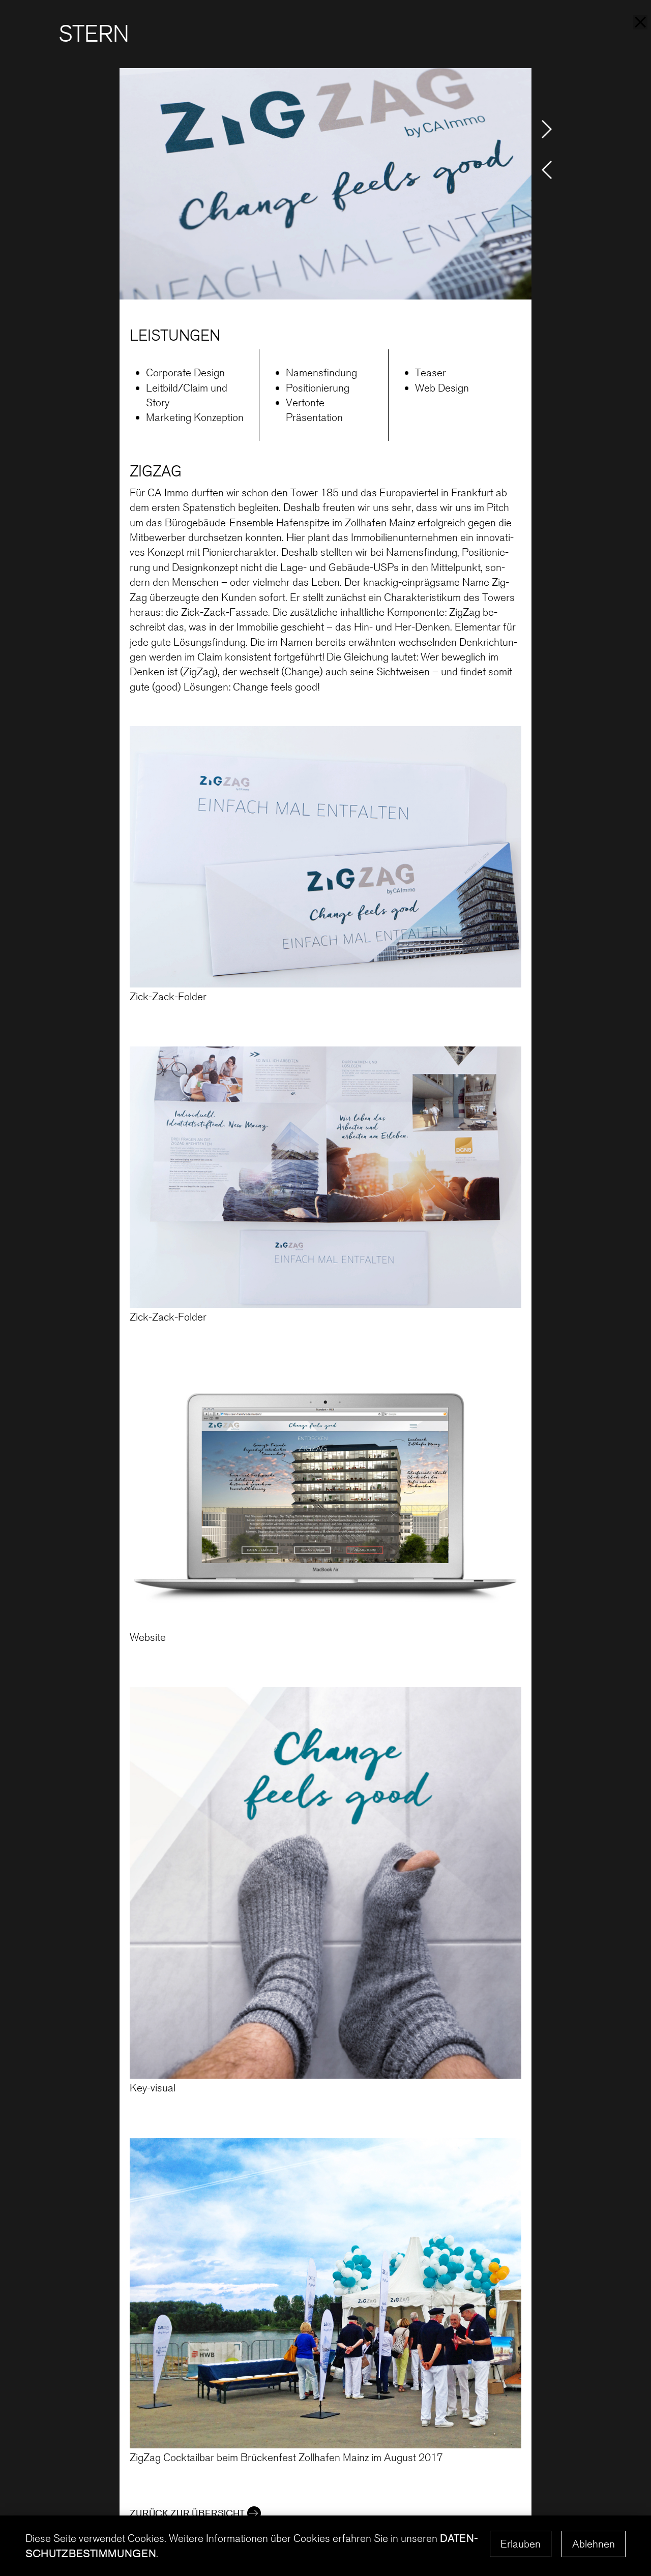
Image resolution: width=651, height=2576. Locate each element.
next (547, 129)
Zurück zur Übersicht (187, 2513)
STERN (94, 34)
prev (547, 170)
